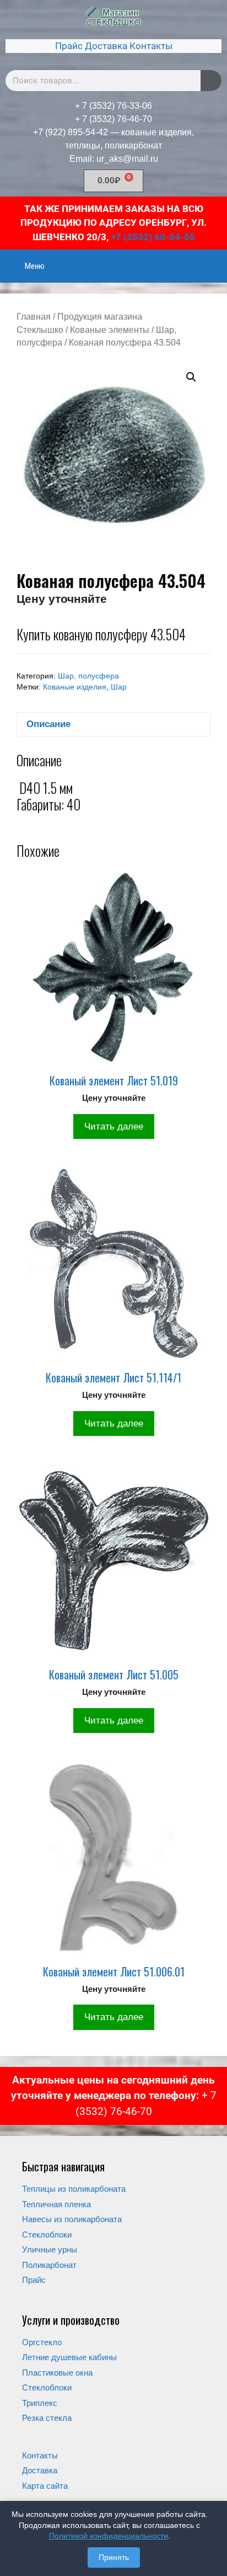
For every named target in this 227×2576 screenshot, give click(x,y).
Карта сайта (45, 2486)
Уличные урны (50, 2249)
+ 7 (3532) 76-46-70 (113, 119)
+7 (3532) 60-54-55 (153, 237)
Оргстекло (42, 2342)
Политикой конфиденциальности (109, 2536)
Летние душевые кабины (69, 2357)
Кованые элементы (110, 330)
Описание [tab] (48, 724)
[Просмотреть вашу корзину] (213, 259)
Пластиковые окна (57, 2373)
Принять (114, 2557)
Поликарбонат (49, 2265)
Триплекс (40, 2403)
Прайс (69, 46)
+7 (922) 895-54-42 (71, 132)
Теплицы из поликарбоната (74, 2189)
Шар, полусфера (88, 676)
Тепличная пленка (56, 2204)
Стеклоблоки (47, 2235)
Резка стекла (47, 2418)
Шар (119, 687)
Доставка (106, 46)
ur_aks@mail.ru (127, 159)
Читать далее (114, 1127)
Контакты (151, 46)
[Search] (211, 81)
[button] (191, 377)
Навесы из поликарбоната (72, 2219)
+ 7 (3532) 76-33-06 (113, 106)
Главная (34, 317)
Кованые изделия (75, 687)
